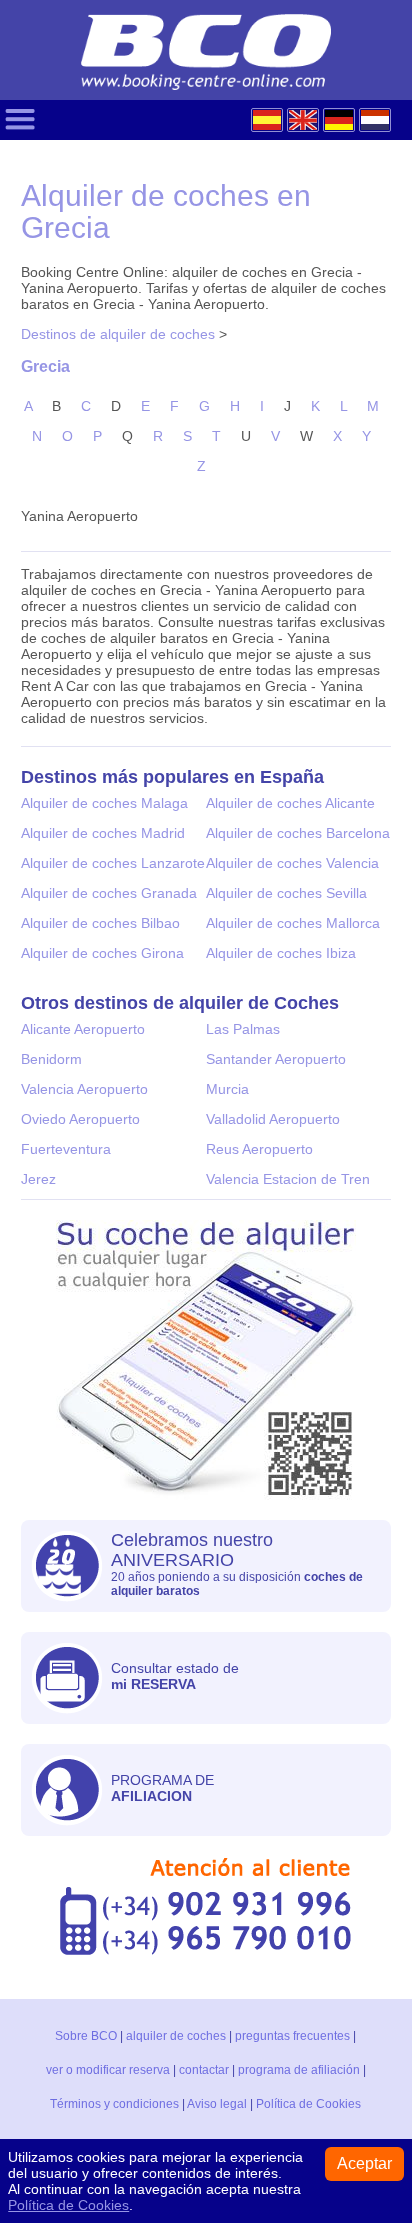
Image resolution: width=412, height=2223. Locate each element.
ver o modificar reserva (108, 2070)
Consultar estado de (175, 1676)
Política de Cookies (308, 2104)
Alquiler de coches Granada (109, 893)
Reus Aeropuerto (259, 1149)
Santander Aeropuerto (276, 1059)
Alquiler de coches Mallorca (293, 923)
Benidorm (51, 1059)
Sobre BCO (86, 2036)
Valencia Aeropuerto (84, 1089)
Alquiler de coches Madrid (103, 833)
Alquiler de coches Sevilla (286, 893)
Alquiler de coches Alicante (290, 803)
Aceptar (364, 2163)
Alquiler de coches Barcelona (298, 833)
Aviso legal (217, 2104)
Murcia (227, 1089)
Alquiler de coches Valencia (292, 863)
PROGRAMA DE (162, 1788)
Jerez (38, 1179)
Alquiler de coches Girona (102, 953)
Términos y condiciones (114, 2104)
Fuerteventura (66, 1149)
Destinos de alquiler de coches (118, 334)
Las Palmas (243, 1029)
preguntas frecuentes (292, 2036)
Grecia (45, 366)
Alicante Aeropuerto (83, 1029)
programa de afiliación (299, 2070)
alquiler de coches (176, 2036)
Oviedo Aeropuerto (80, 1119)
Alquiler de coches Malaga (104, 803)
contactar (204, 2070)
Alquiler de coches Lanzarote (113, 863)
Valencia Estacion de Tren (288, 1179)
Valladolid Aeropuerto (273, 1119)
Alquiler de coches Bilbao (100, 923)
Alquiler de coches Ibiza (281, 953)
